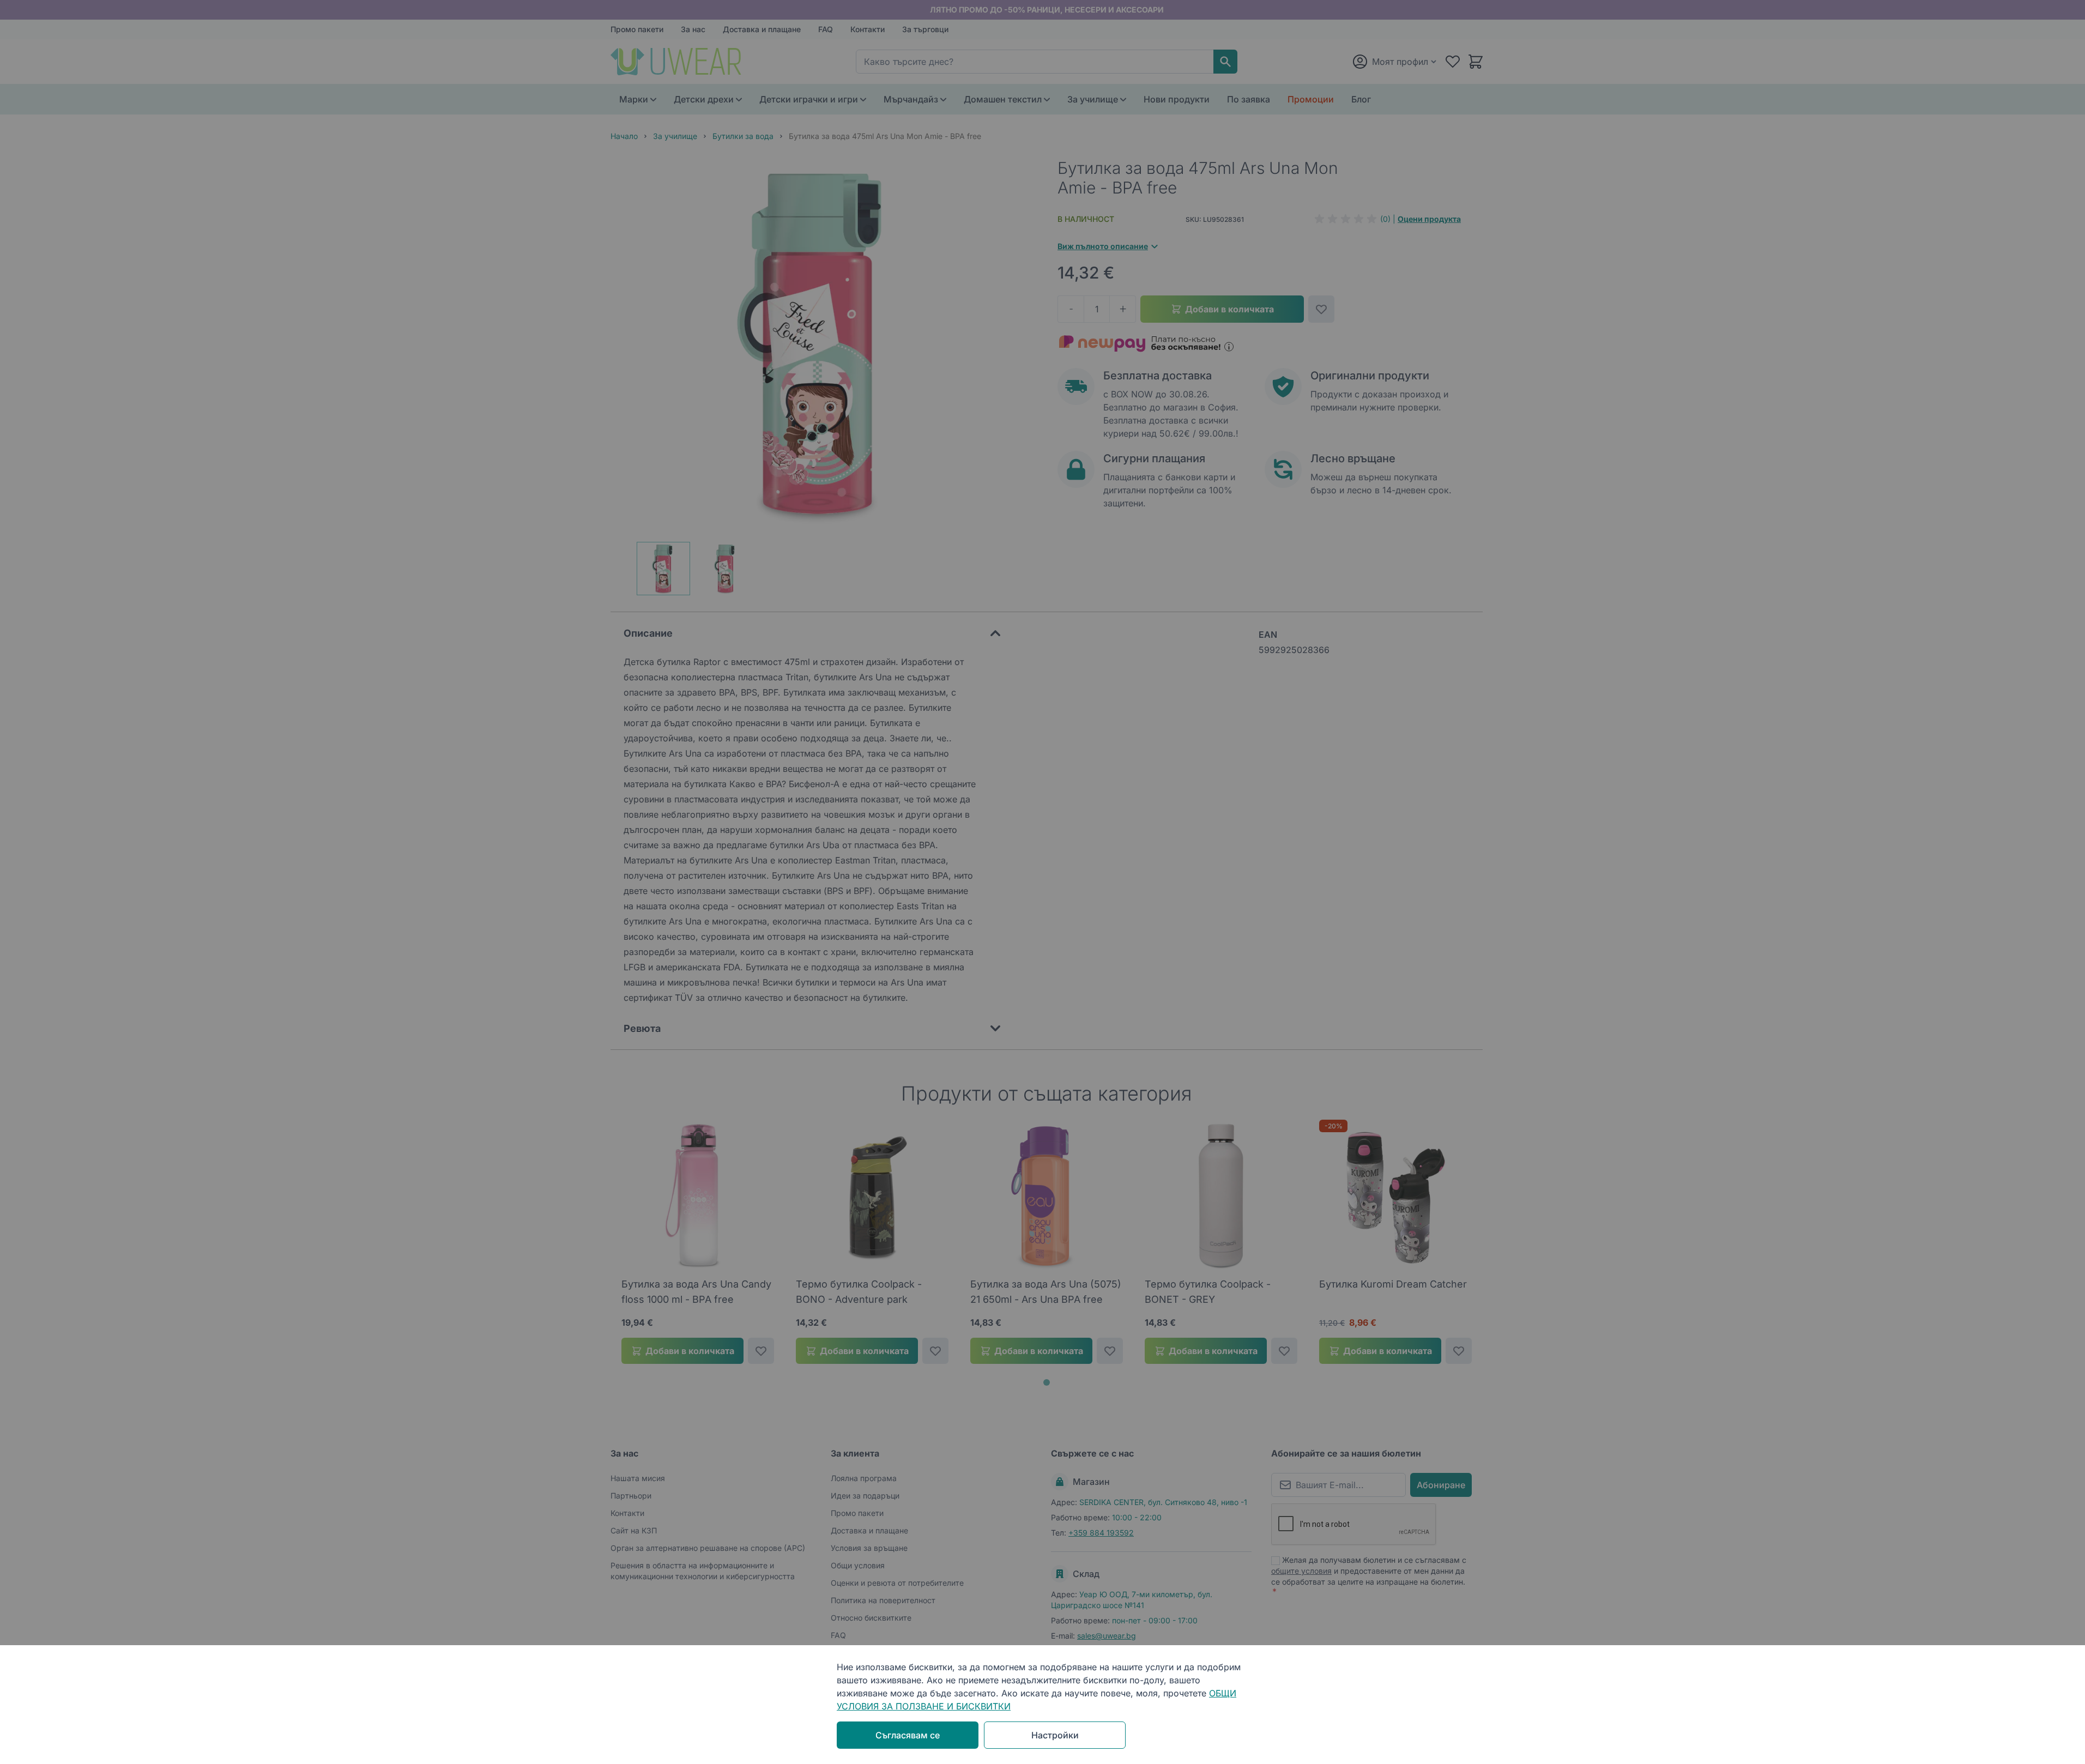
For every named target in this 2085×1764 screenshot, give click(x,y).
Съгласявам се (908, 1735)
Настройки (1055, 1735)
